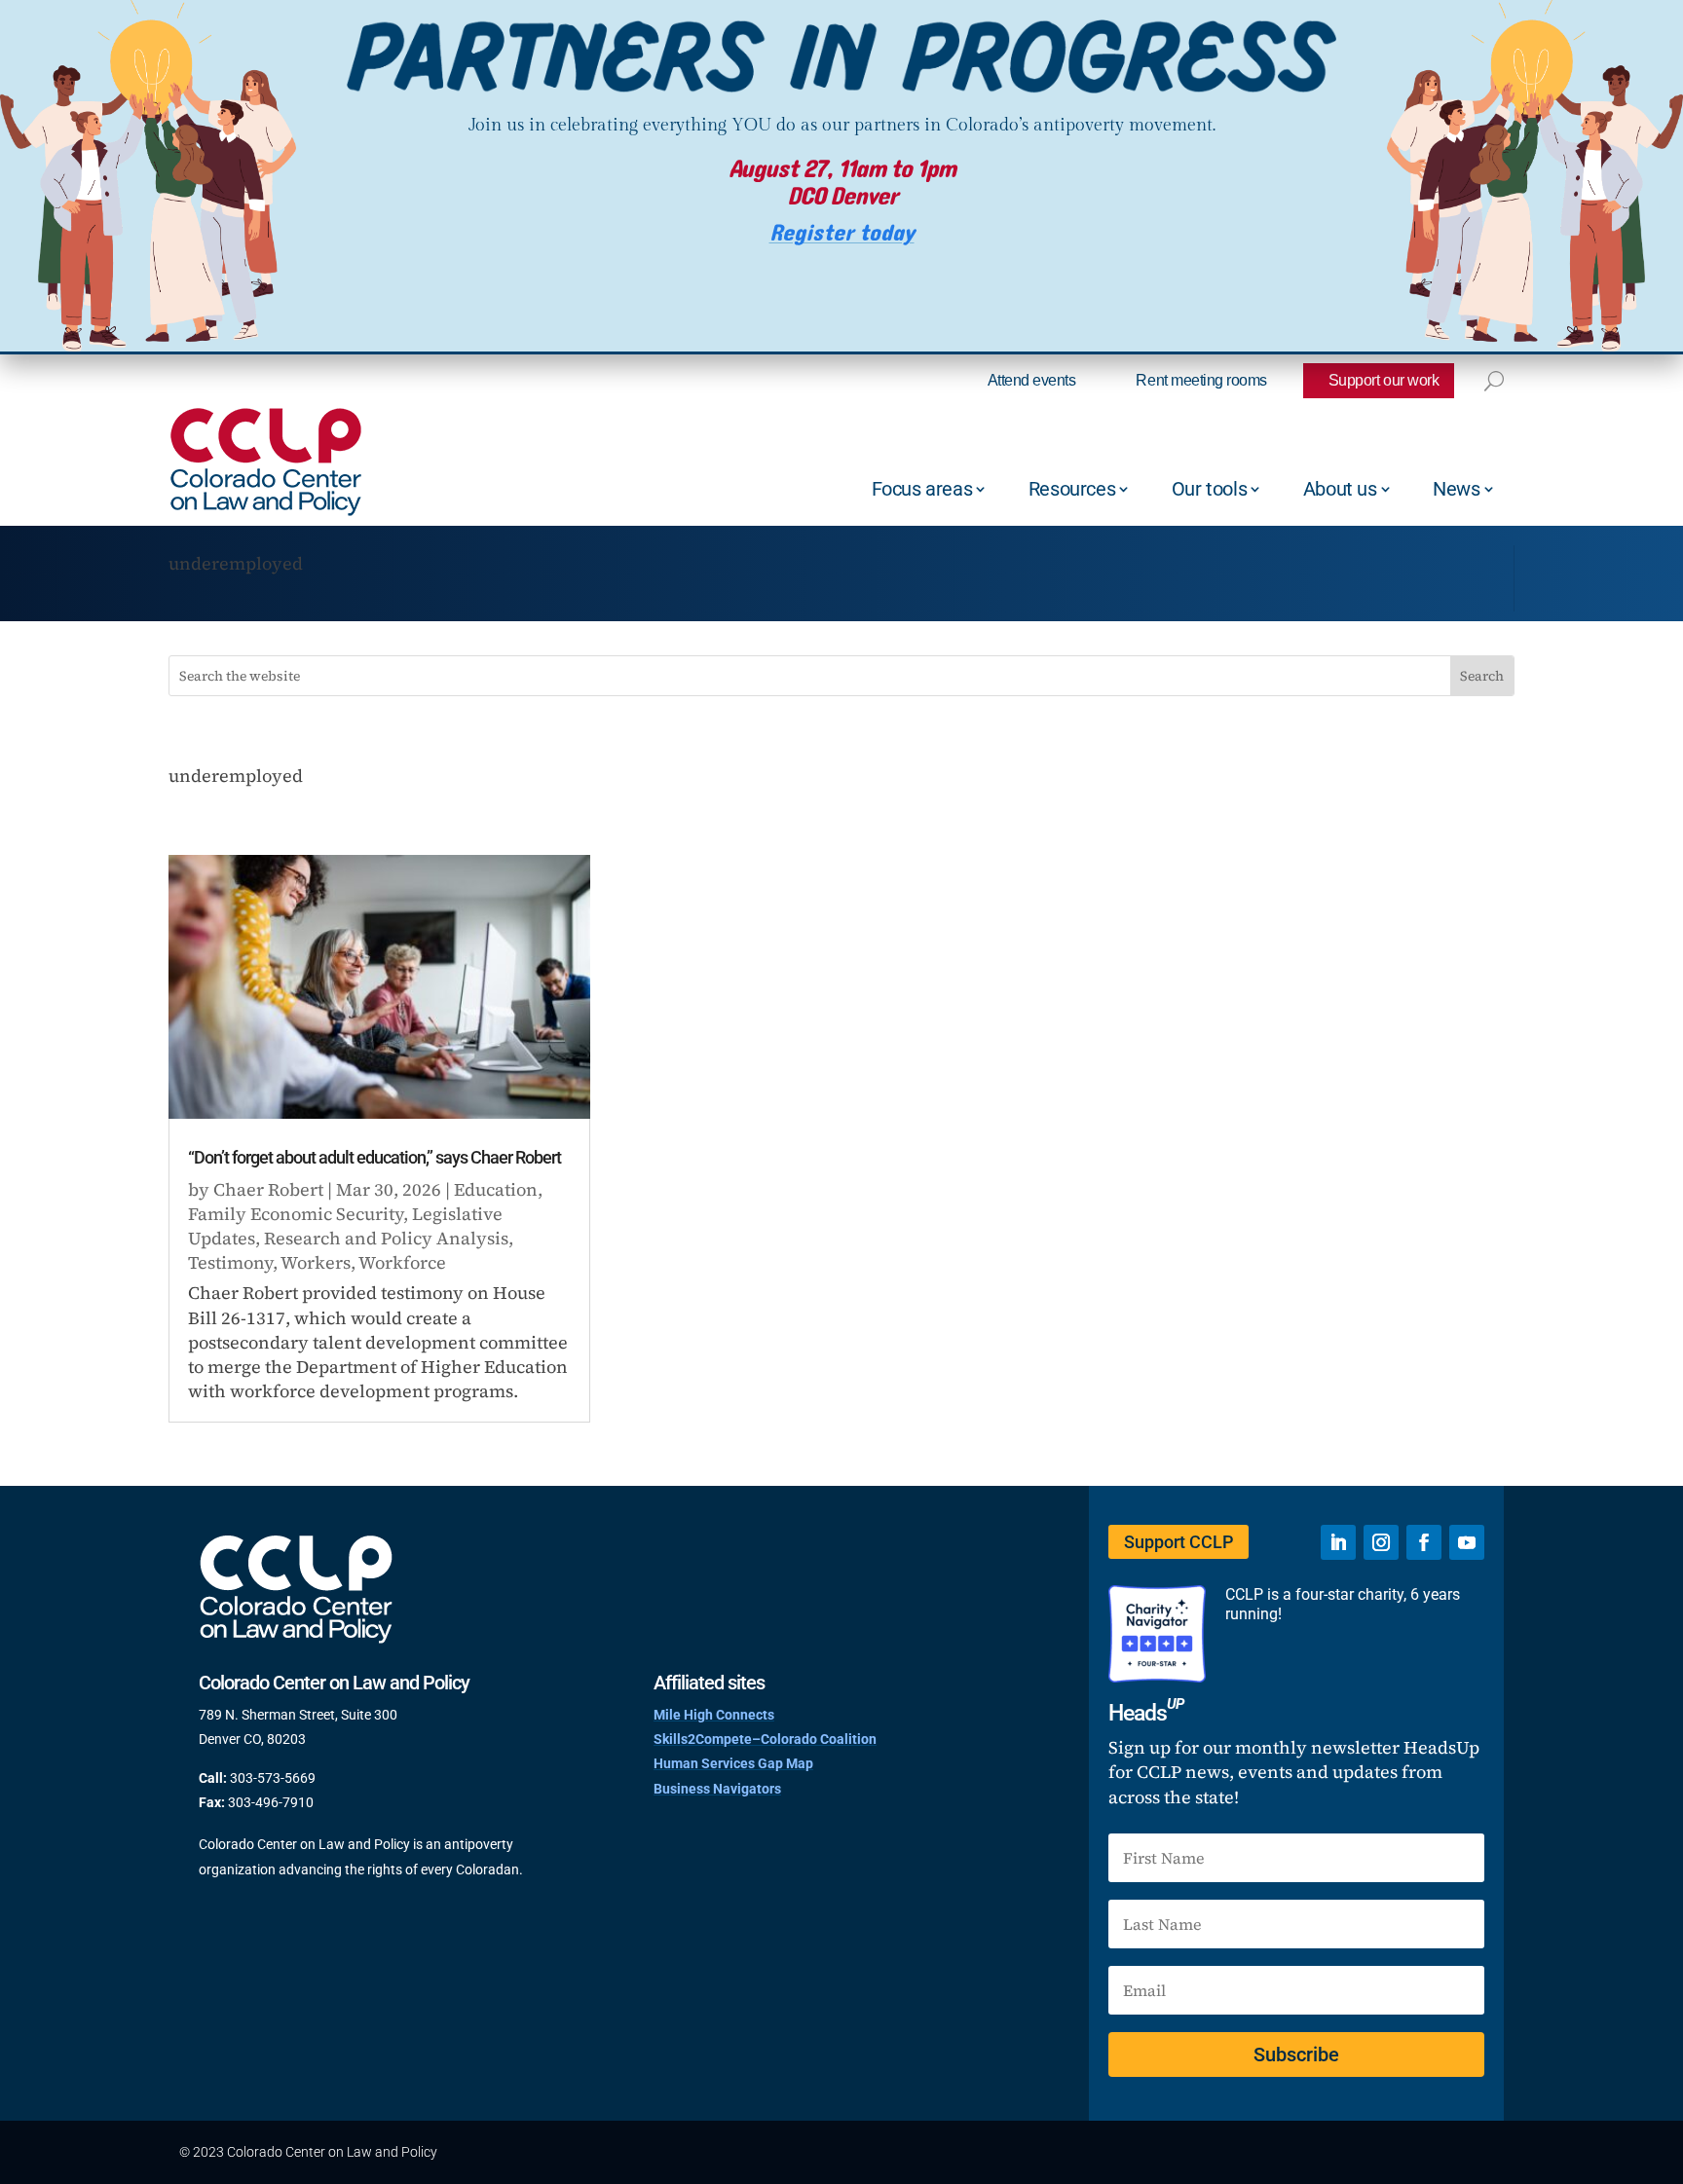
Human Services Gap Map (733, 1763)
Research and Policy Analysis (386, 1238)
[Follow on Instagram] (1381, 1542)
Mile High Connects (714, 1715)
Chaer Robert (268, 1189)
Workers (316, 1262)
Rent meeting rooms (1201, 380)
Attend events (1032, 380)
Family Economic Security (296, 1214)
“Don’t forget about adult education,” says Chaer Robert (374, 1157)
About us (1340, 489)
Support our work (1384, 380)
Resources (1072, 489)
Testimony (230, 1262)
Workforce (402, 1262)
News (1456, 489)
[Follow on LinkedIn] (1338, 1542)
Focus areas (922, 489)
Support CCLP (1178, 1542)
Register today (842, 233)
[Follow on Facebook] (1424, 1542)
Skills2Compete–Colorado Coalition (765, 1739)
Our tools (1209, 489)
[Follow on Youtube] (1467, 1542)
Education (496, 1189)
